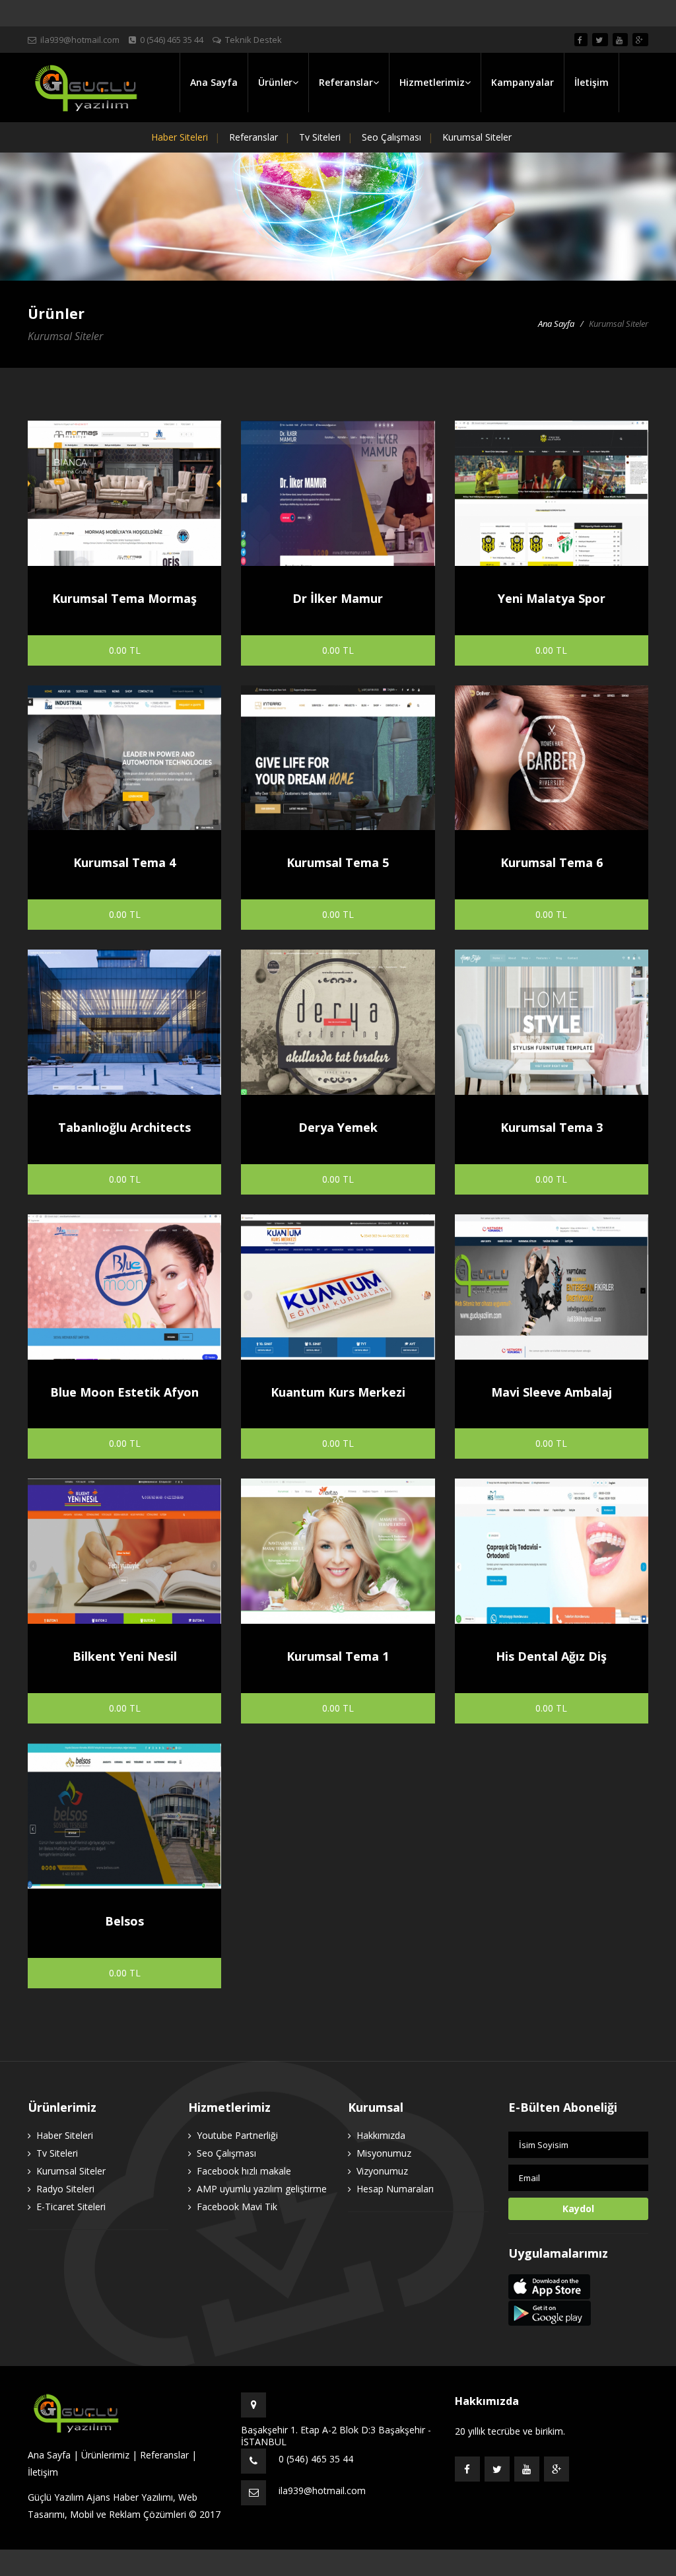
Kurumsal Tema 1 (338, 1656)
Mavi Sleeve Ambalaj (552, 1392)
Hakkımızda (381, 2135)
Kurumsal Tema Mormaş (124, 598)
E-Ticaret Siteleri (71, 2207)
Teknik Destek (253, 40)
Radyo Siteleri (65, 2189)
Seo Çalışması (391, 137)
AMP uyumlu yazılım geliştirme (262, 2189)
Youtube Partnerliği (237, 2135)
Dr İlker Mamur (338, 598)
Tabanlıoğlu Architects (124, 1127)
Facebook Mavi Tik (237, 2207)
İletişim (591, 82)
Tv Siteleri (320, 137)
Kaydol (578, 2209)
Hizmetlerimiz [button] (432, 82)
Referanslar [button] (346, 82)
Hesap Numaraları (395, 2189)
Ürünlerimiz (105, 2455)
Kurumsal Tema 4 (124, 862)
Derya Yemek (338, 1127)
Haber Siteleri (180, 137)
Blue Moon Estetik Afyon (124, 1392)
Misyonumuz (384, 2153)
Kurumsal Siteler (477, 137)
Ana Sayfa (214, 82)
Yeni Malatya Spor (552, 598)
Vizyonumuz (382, 2171)
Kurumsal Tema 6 (552, 862)
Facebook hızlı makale (244, 2171)
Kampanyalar (523, 82)
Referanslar (253, 137)
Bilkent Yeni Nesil (125, 1656)
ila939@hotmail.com (80, 40)
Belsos (124, 1921)
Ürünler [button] (275, 82)
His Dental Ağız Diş (551, 1656)
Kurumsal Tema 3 (552, 1127)
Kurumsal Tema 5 (338, 862)
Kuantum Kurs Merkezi (338, 1392)
